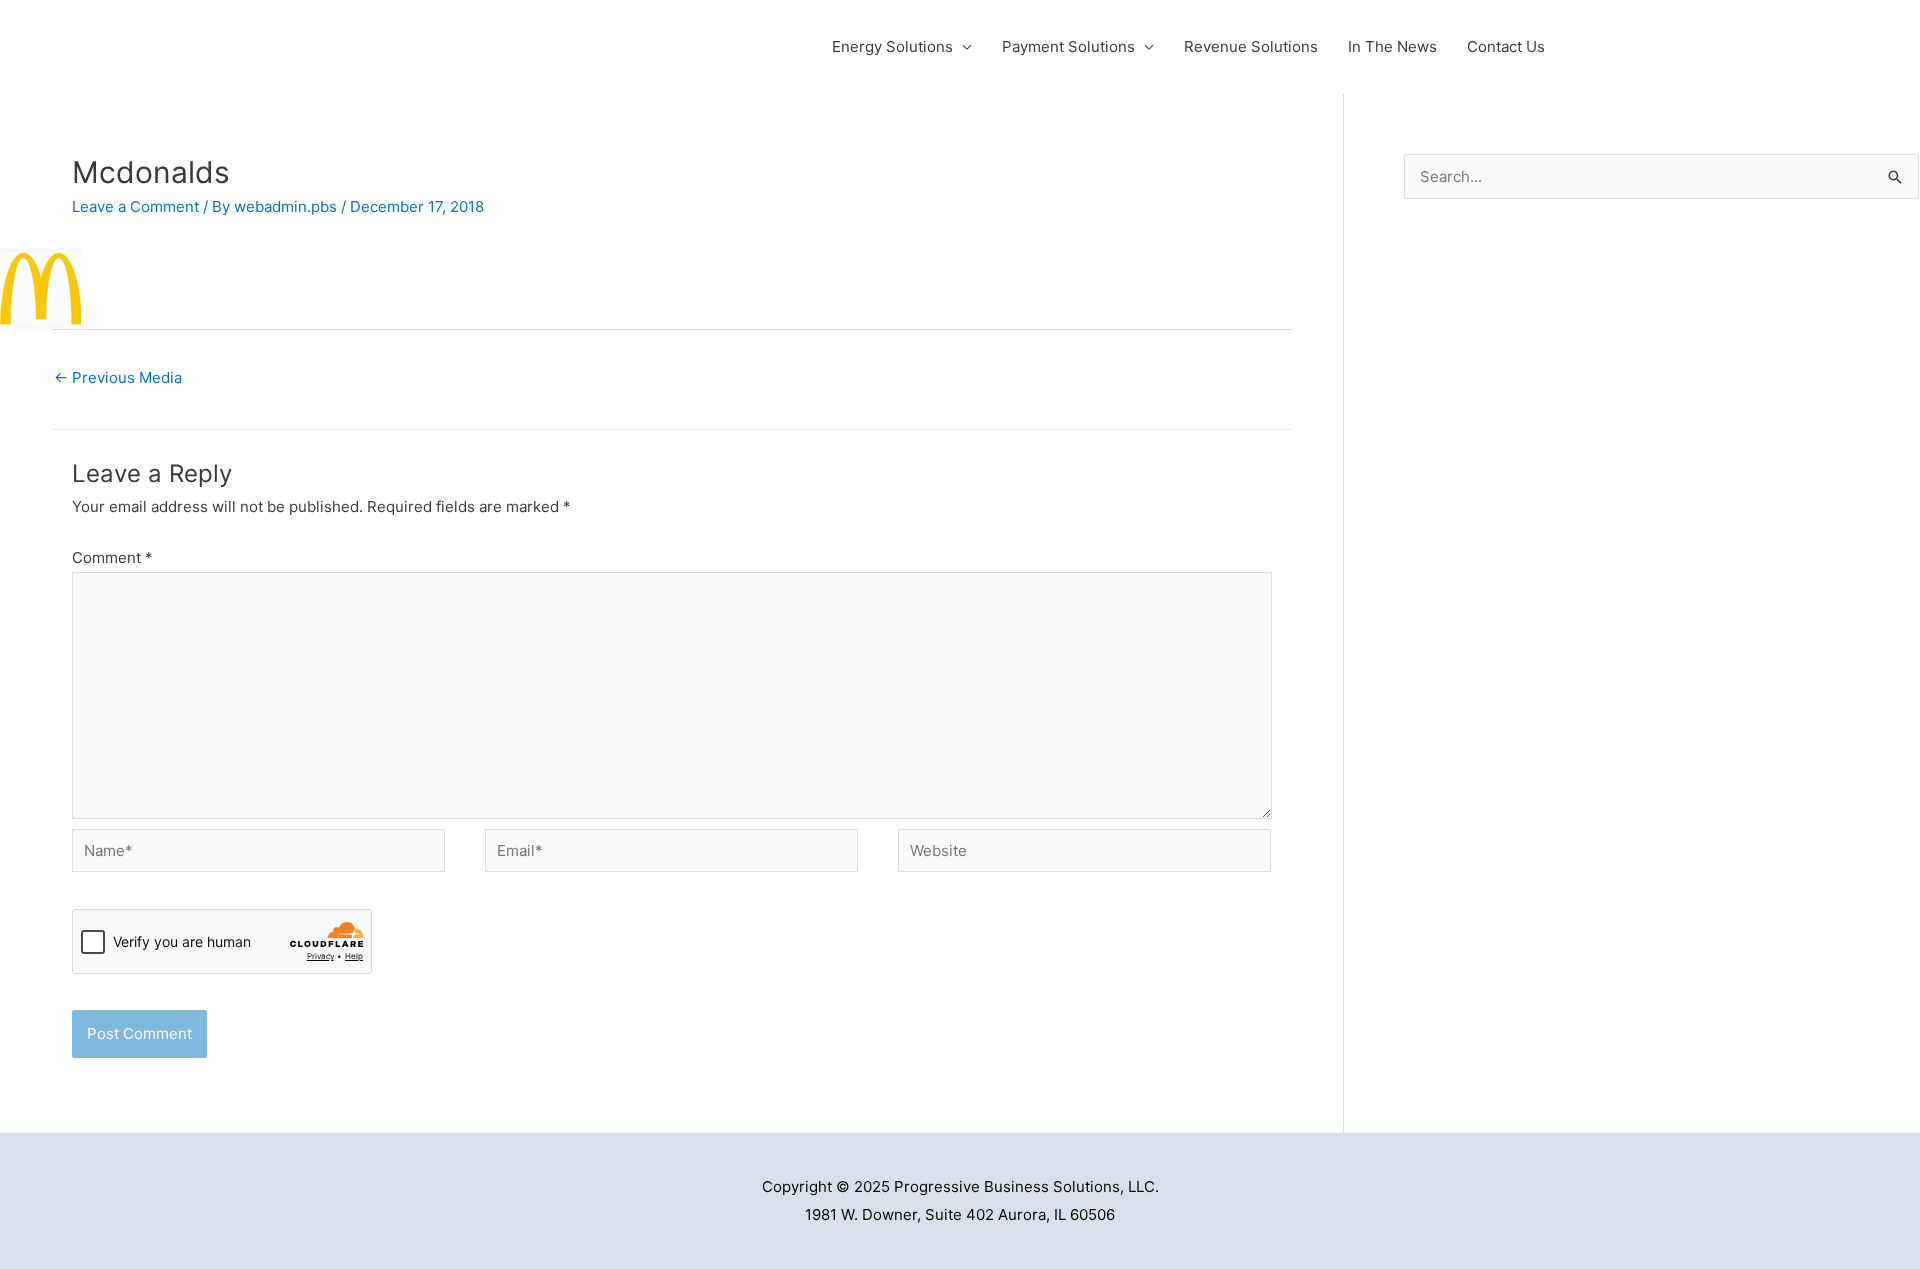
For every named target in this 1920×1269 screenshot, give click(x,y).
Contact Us (1506, 46)
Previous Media (118, 377)
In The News (1392, 46)
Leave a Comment (135, 206)
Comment (112, 557)
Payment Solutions (1068, 46)
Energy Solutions (892, 46)
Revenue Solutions (1251, 46)
